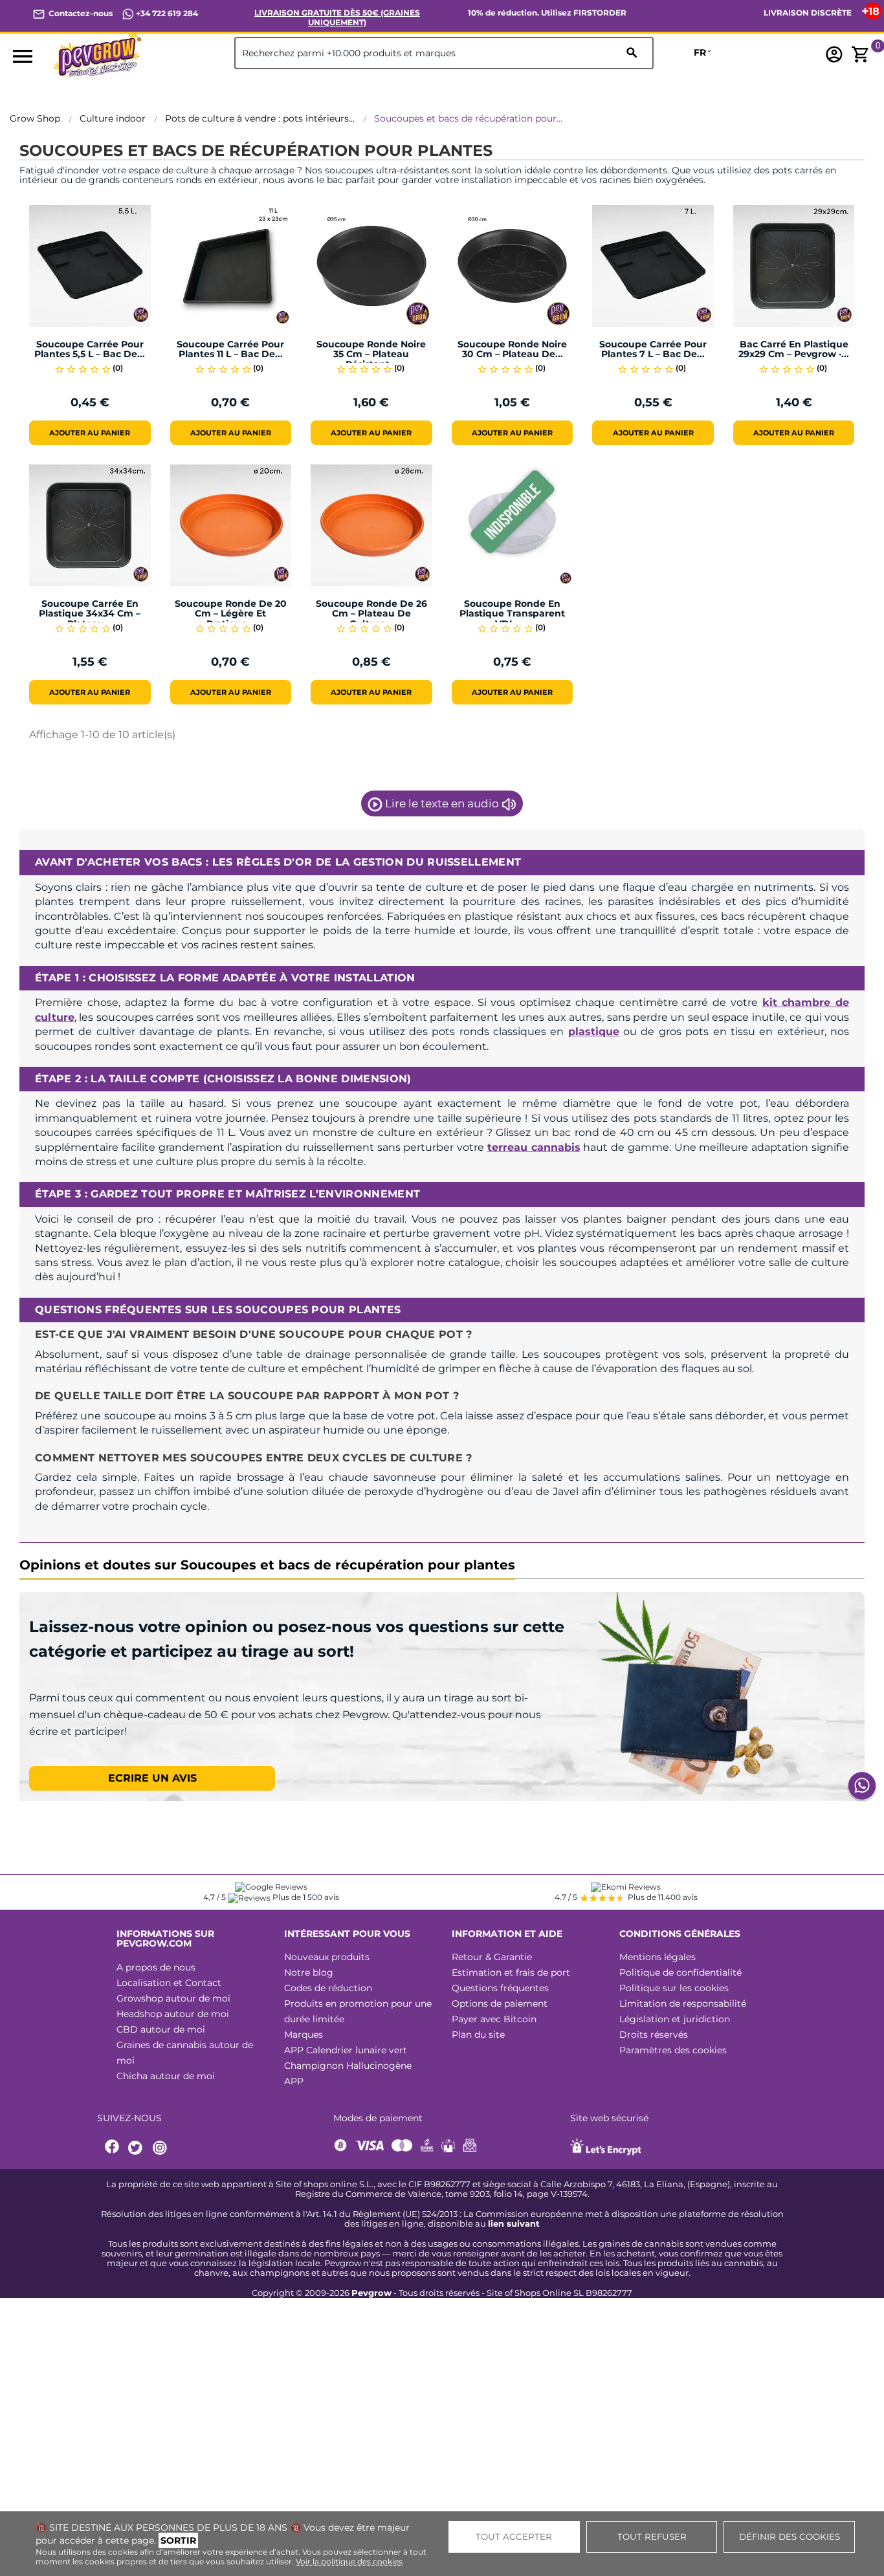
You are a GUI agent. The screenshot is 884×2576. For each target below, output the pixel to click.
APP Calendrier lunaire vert (346, 2050)
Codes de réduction (328, 1988)
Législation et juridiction (675, 2019)
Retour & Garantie (492, 1957)
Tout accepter (514, 2537)
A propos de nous (156, 1967)
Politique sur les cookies (674, 1988)
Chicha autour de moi (166, 2076)
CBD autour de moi (161, 2029)
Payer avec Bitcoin (494, 2019)
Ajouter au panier (90, 433)
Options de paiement (500, 2003)
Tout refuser (652, 2537)
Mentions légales (657, 1957)
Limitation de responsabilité (683, 2003)
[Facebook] (113, 2148)
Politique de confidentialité (680, 1972)
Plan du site (478, 2035)
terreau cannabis (534, 1147)
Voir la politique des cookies (349, 2561)
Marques (304, 2035)
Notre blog (309, 1972)
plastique (594, 1031)
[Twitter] (137, 2148)
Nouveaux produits (327, 1957)
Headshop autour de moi (173, 2014)
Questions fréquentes (500, 1988)
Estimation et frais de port (511, 1972)
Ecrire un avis (152, 1778)
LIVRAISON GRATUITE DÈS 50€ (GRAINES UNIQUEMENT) (337, 17)
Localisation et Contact (169, 1983)
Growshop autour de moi (173, 1998)
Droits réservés (654, 2035)
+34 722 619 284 (166, 13)
